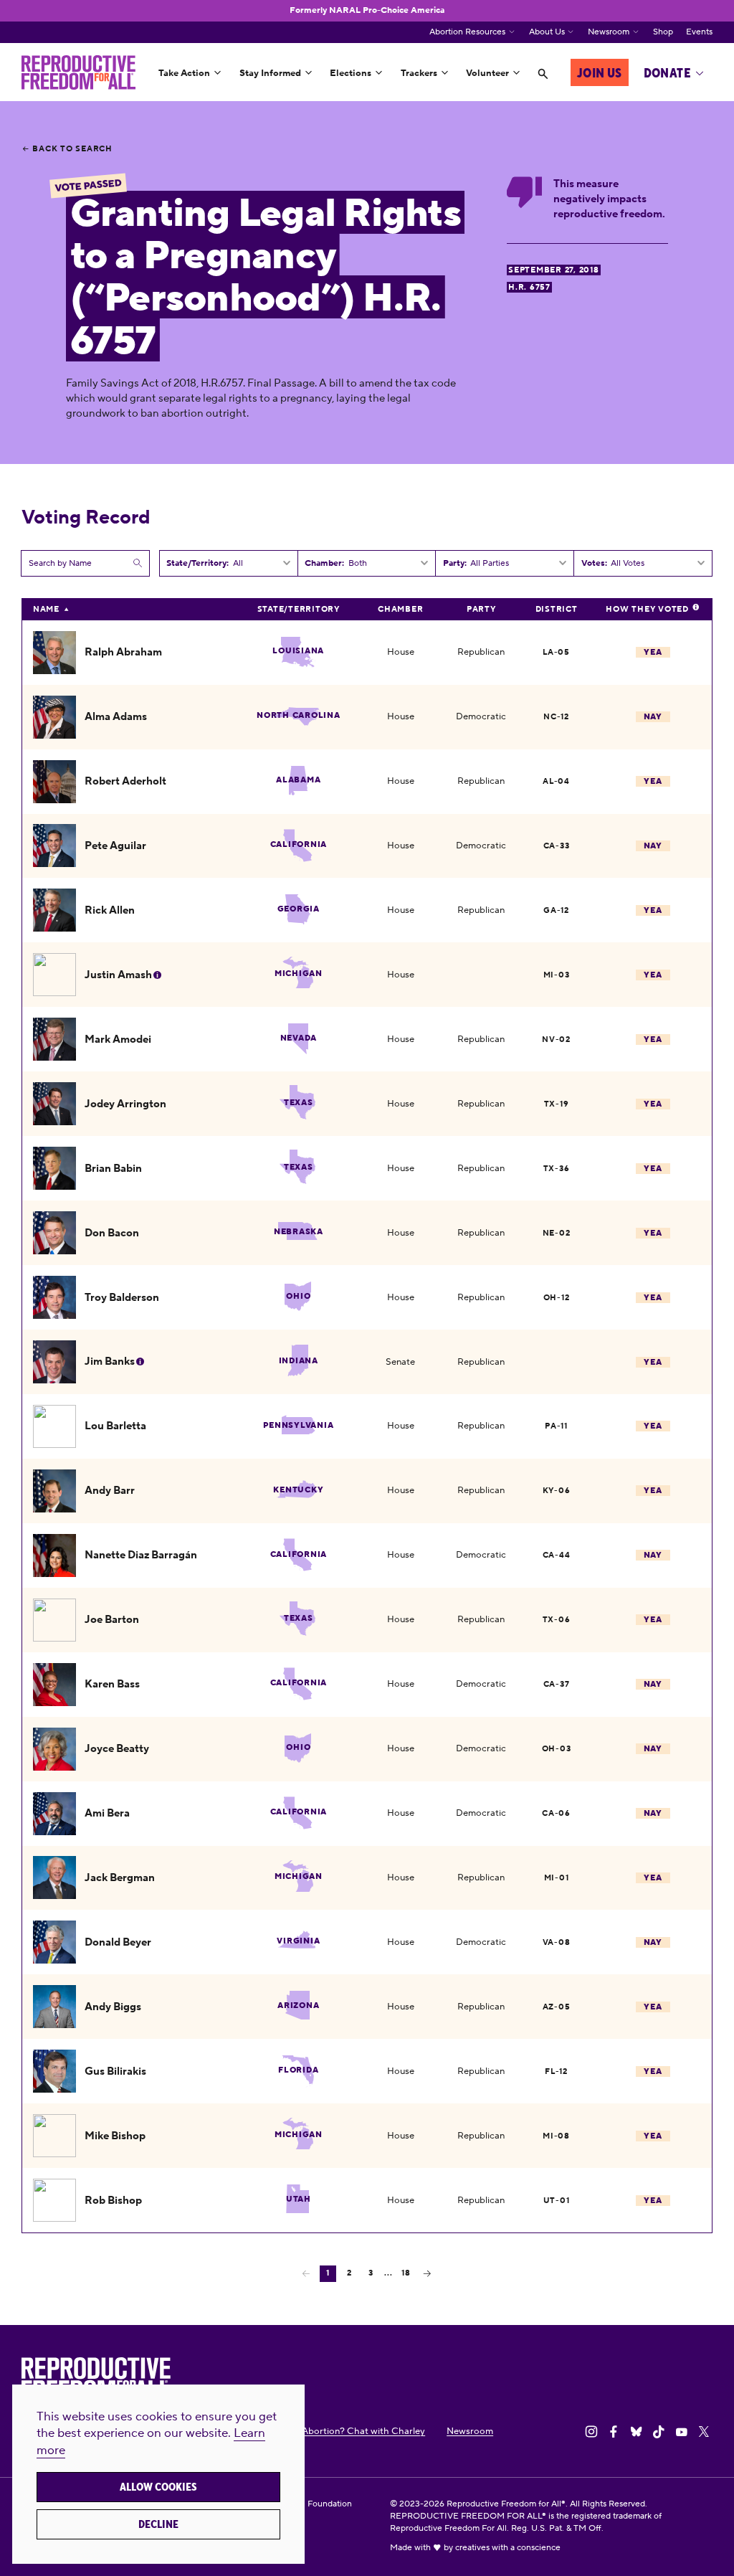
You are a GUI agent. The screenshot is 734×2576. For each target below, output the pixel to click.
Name (46, 609)
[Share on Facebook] (614, 2432)
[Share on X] (704, 2432)
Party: (455, 563)
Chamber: (324, 563)
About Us (547, 32)
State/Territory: (197, 563)
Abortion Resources (467, 32)
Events (699, 32)
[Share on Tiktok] (659, 2432)
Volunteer (487, 73)
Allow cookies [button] (158, 2487)
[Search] (543, 74)
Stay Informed (270, 73)
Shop (663, 32)
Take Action (184, 73)
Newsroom (609, 32)
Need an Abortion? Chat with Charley (345, 2431)
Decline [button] (158, 2524)
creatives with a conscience (508, 2548)
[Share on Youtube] (682, 2432)
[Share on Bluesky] (637, 2432)
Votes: (594, 563)
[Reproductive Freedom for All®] (78, 72)
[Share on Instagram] (591, 2432)
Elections (351, 73)
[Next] (427, 2273)
